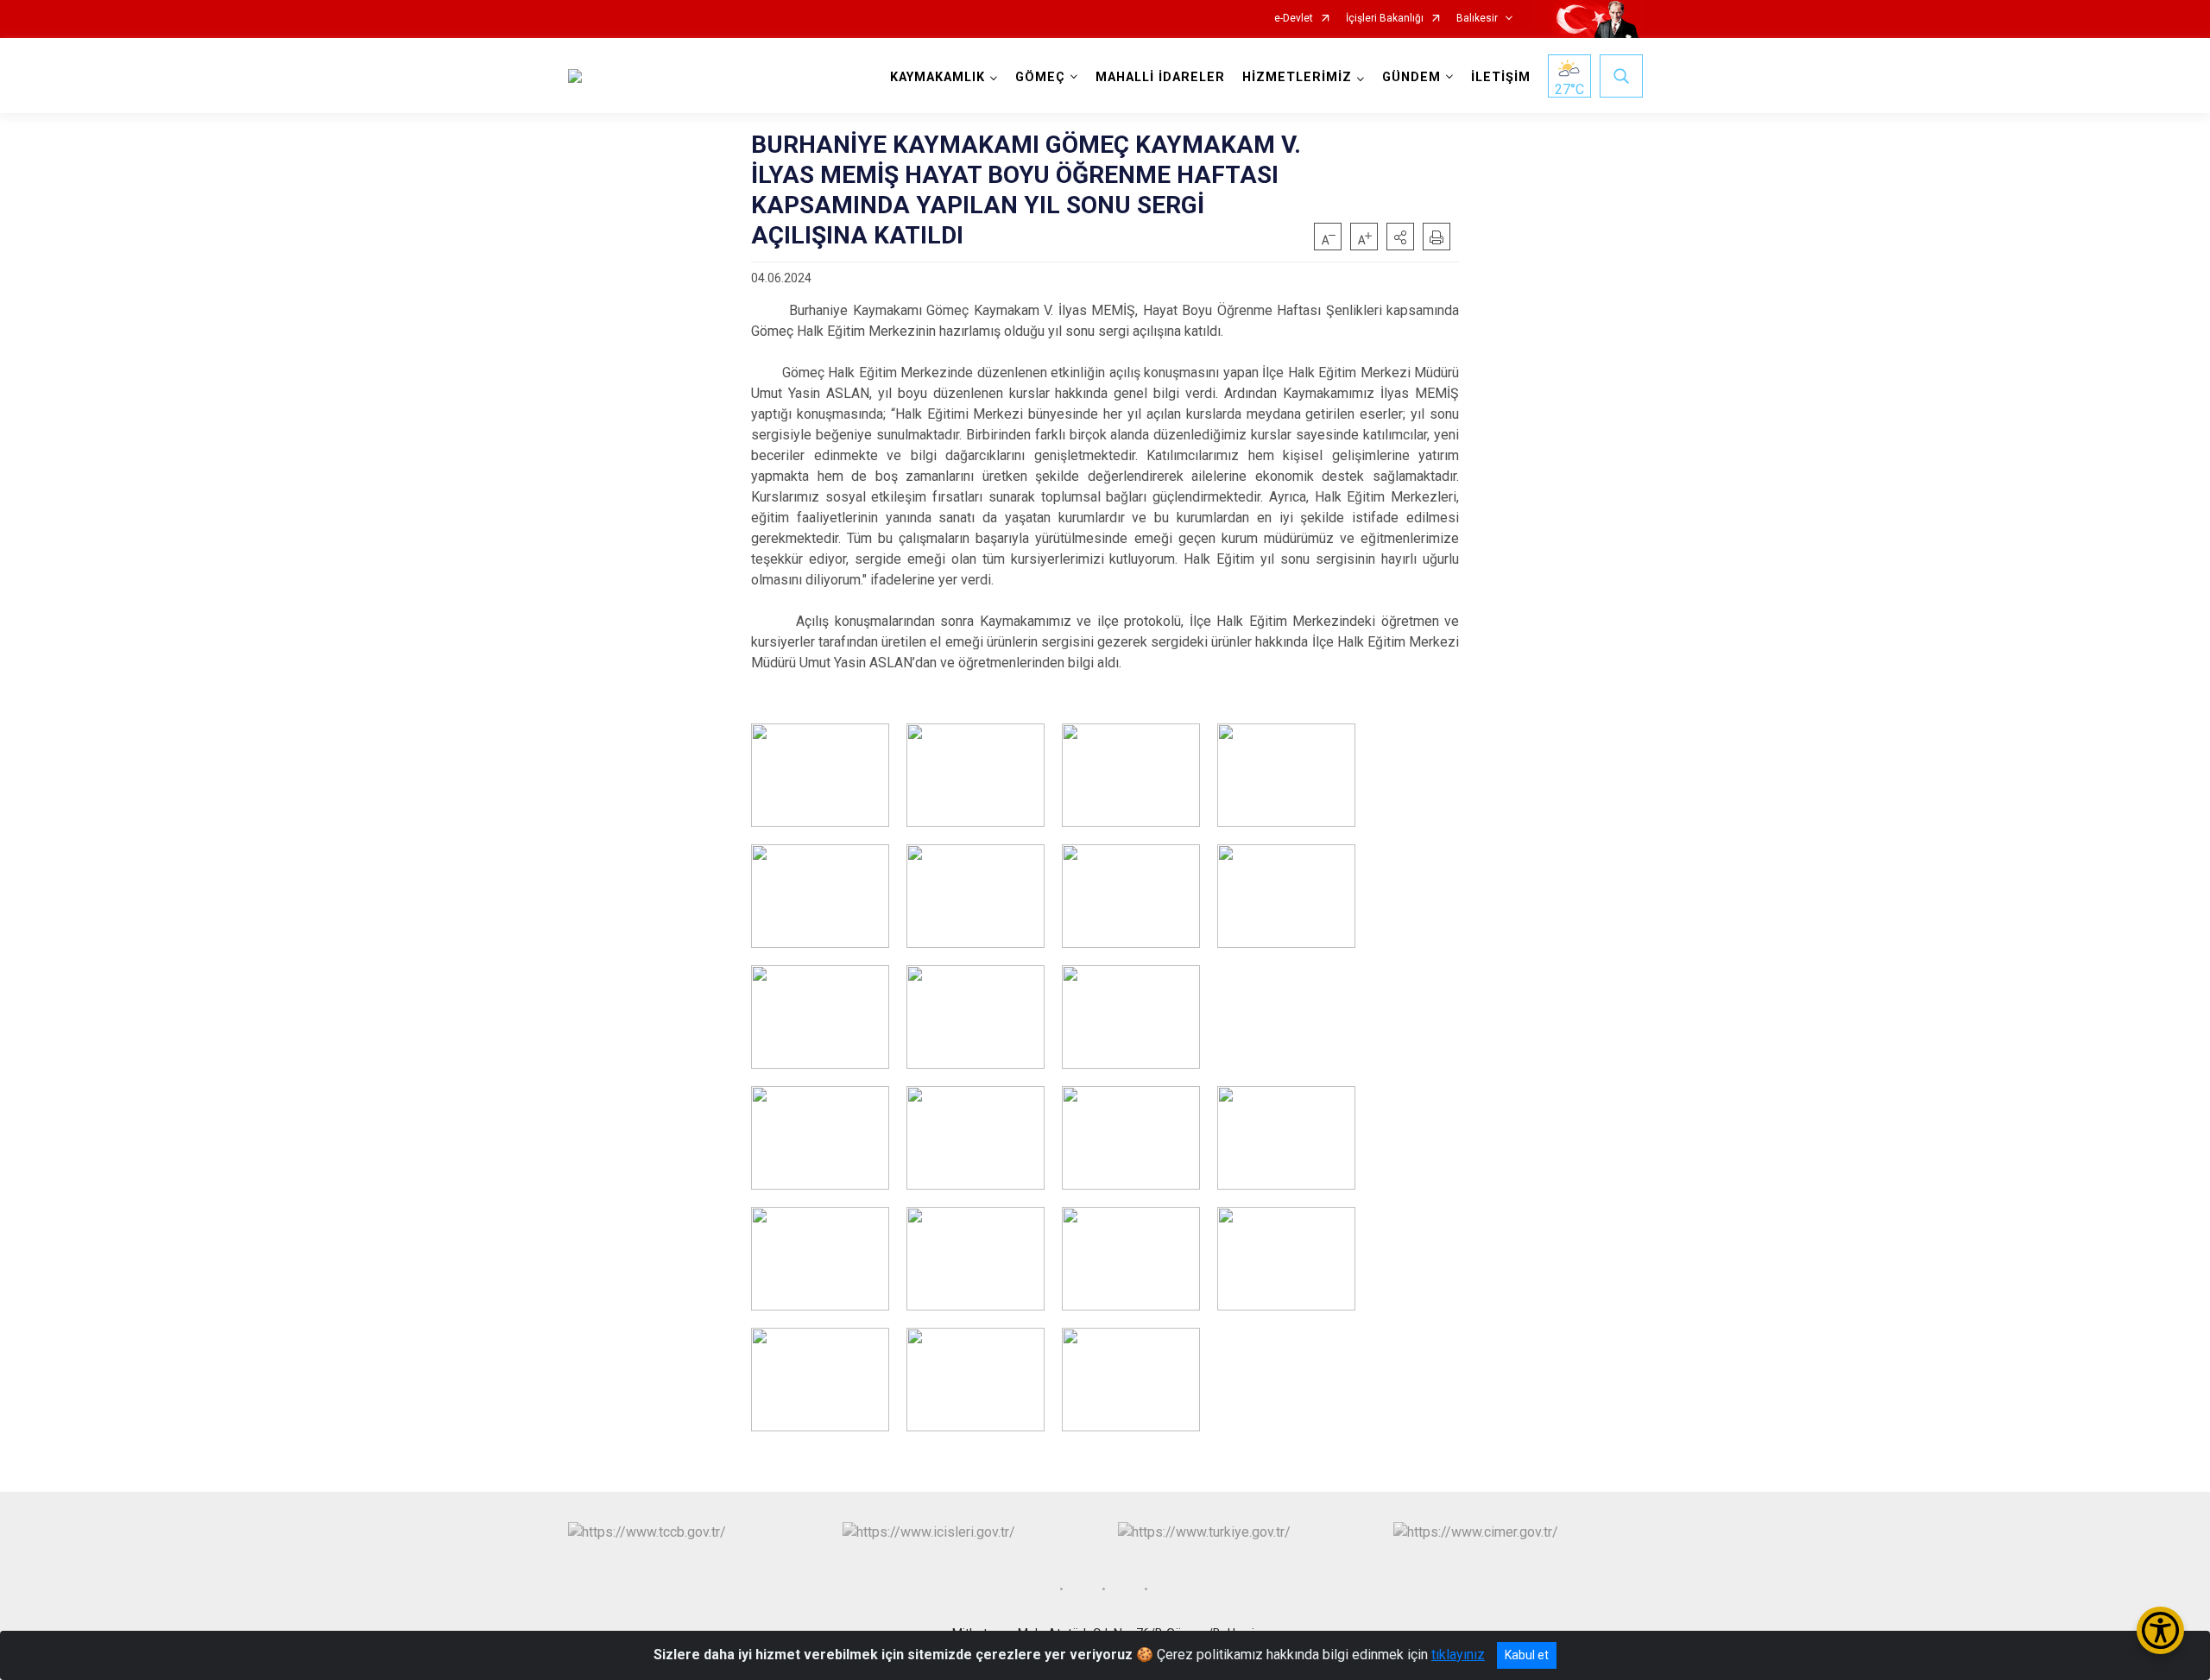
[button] (1400, 237)
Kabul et (1527, 1655)
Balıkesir (1477, 19)
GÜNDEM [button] (1411, 77)
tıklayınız (1458, 1655)
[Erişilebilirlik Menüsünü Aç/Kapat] (2160, 1630)
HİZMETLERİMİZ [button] (1297, 77)
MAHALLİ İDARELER (1160, 77)
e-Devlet (1294, 19)
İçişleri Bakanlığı (1385, 19)
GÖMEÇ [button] (1040, 77)
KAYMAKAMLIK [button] (938, 77)
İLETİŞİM (1501, 77)
